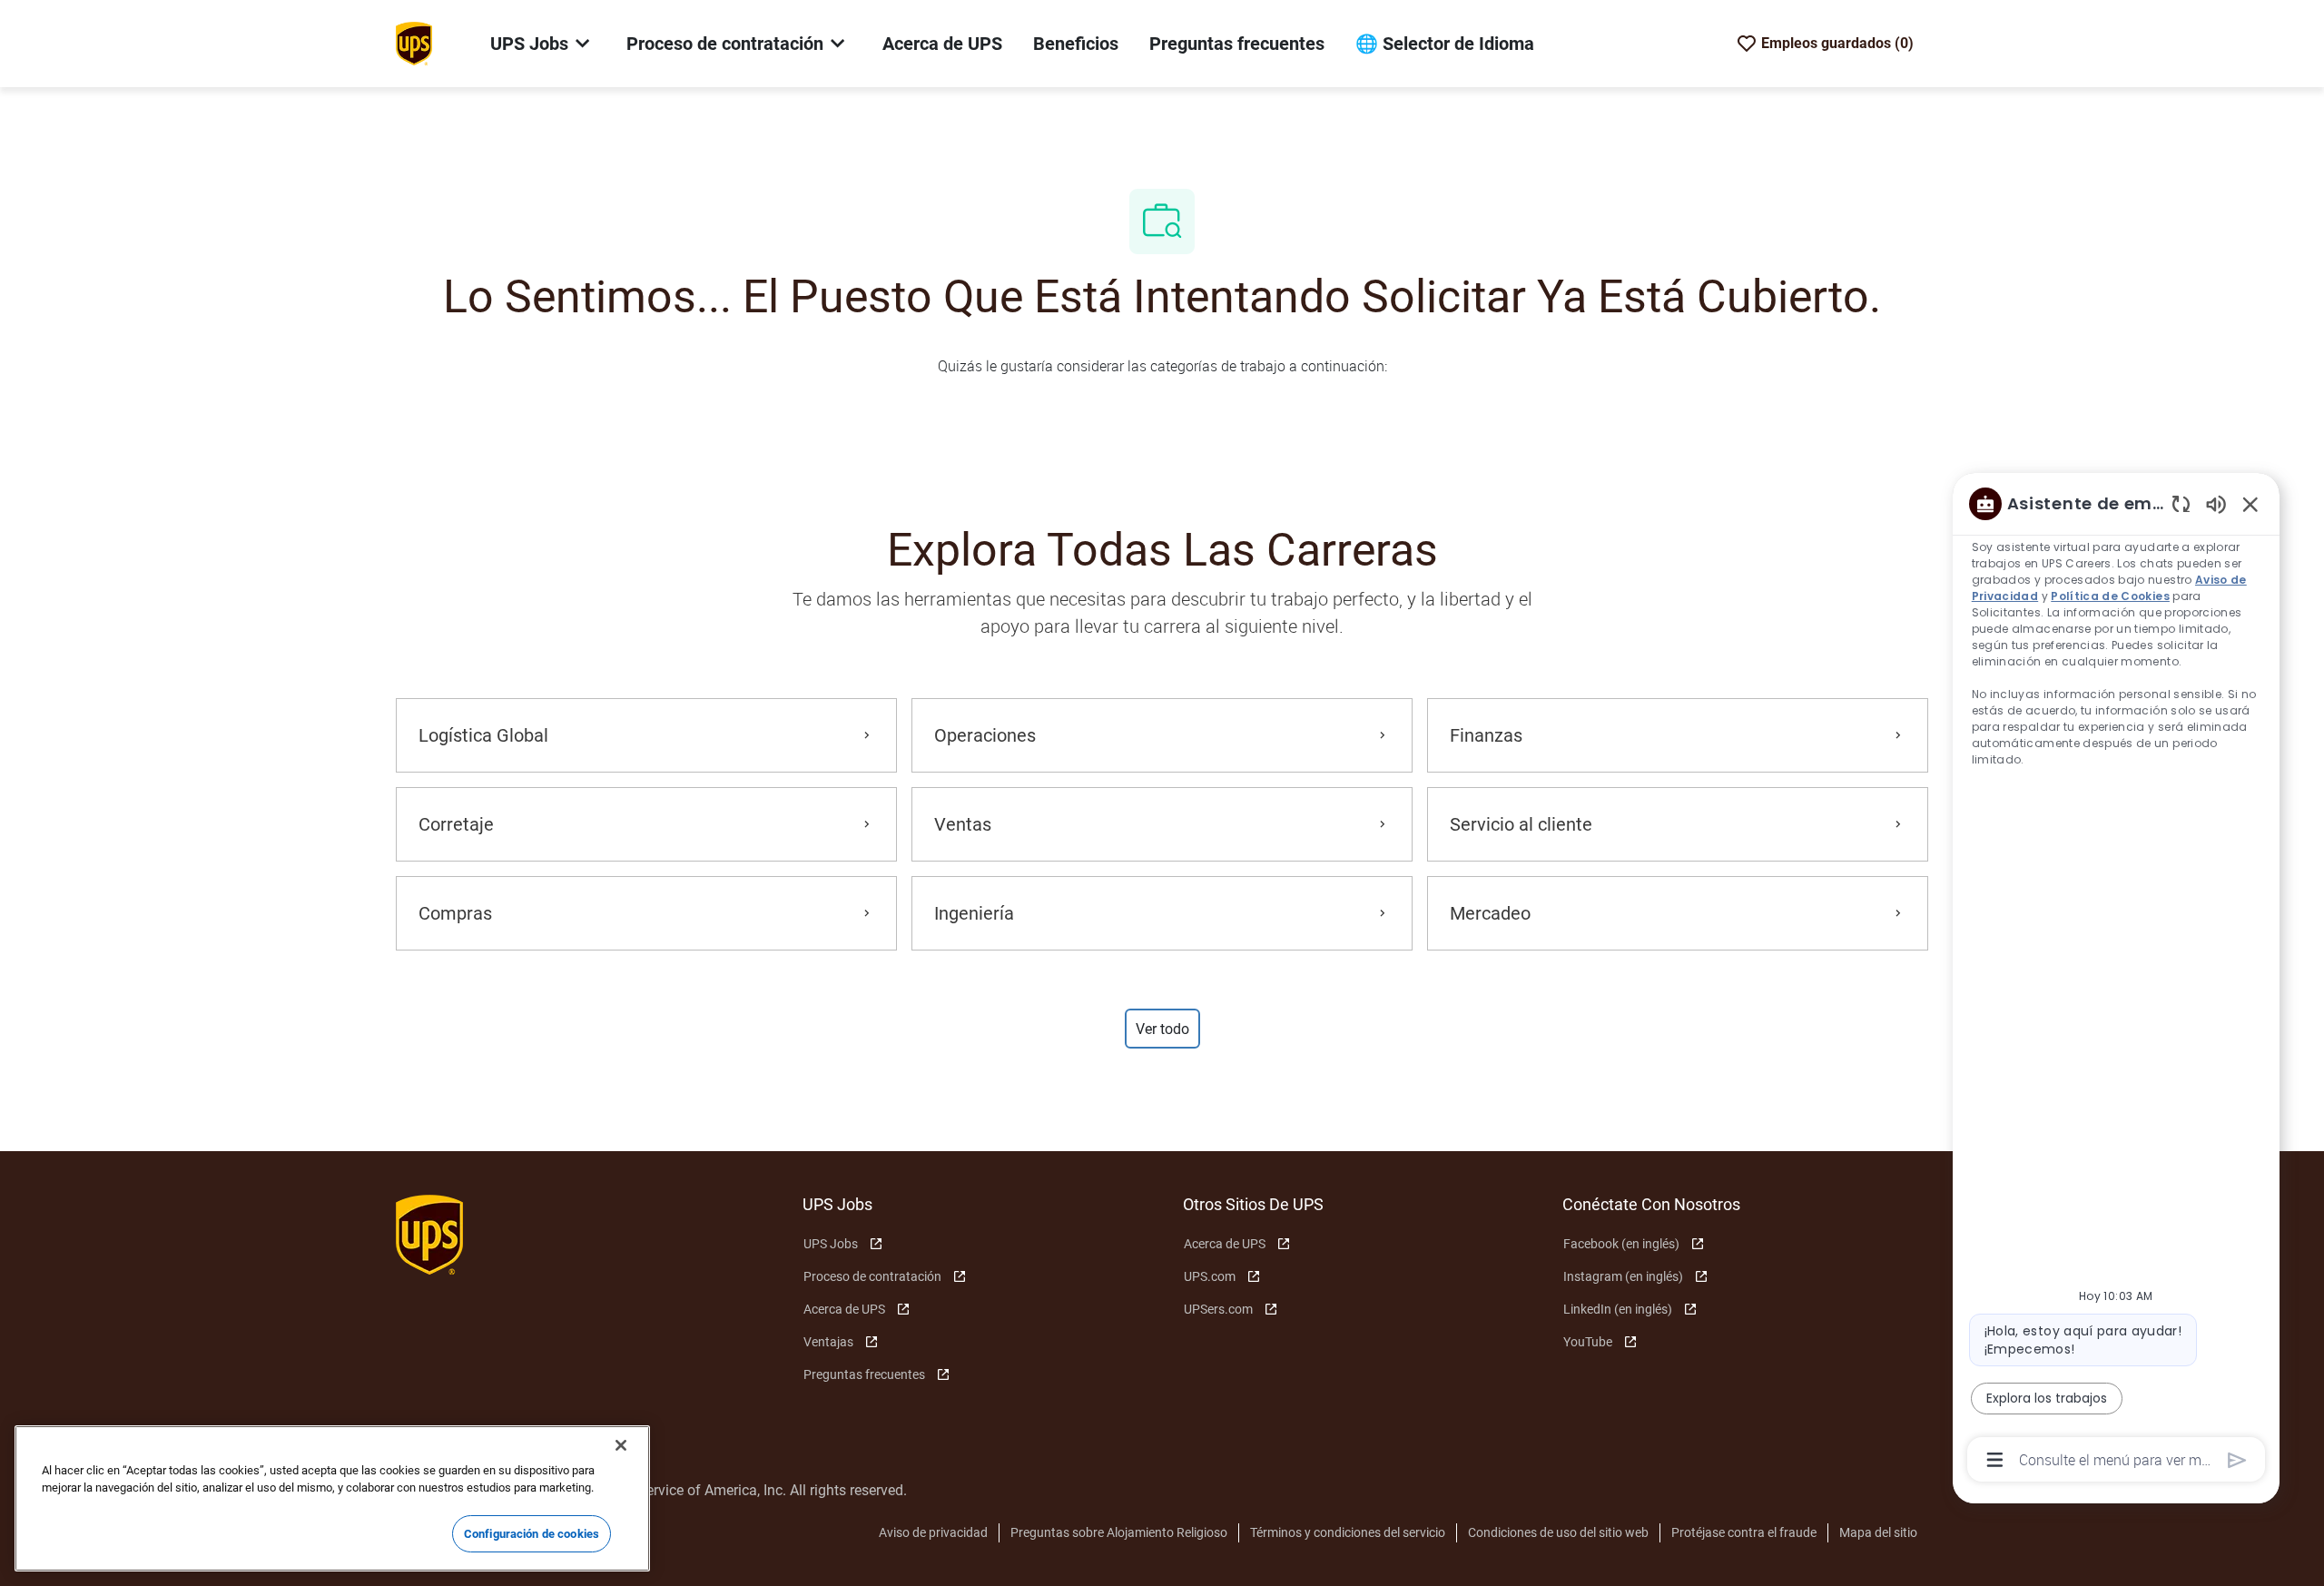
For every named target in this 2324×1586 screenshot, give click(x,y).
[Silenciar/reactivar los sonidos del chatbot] (2216, 503)
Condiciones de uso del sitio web (1558, 1532)
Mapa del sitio (1878, 1532)
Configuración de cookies (532, 1534)
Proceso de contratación (872, 1276)
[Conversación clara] (2181, 503)
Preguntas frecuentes (1237, 44)
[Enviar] (2237, 1460)
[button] (1162, 1029)
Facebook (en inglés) (1621, 1244)
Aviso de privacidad (933, 1532)
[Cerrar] (621, 1445)
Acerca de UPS (942, 44)
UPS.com (1210, 1276)
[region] (2116, 980)
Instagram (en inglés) (1623, 1276)
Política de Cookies (2111, 596)
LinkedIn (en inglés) (1618, 1309)
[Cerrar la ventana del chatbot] (2250, 504)
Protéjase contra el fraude (1744, 1532)
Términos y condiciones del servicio (1348, 1532)
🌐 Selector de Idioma (1445, 44)
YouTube (1588, 1342)
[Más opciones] (1995, 1460)
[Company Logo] (414, 43)
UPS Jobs (831, 1244)
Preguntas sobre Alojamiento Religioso (1119, 1532)
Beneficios (1076, 44)
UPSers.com (1218, 1309)
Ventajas (828, 1342)
